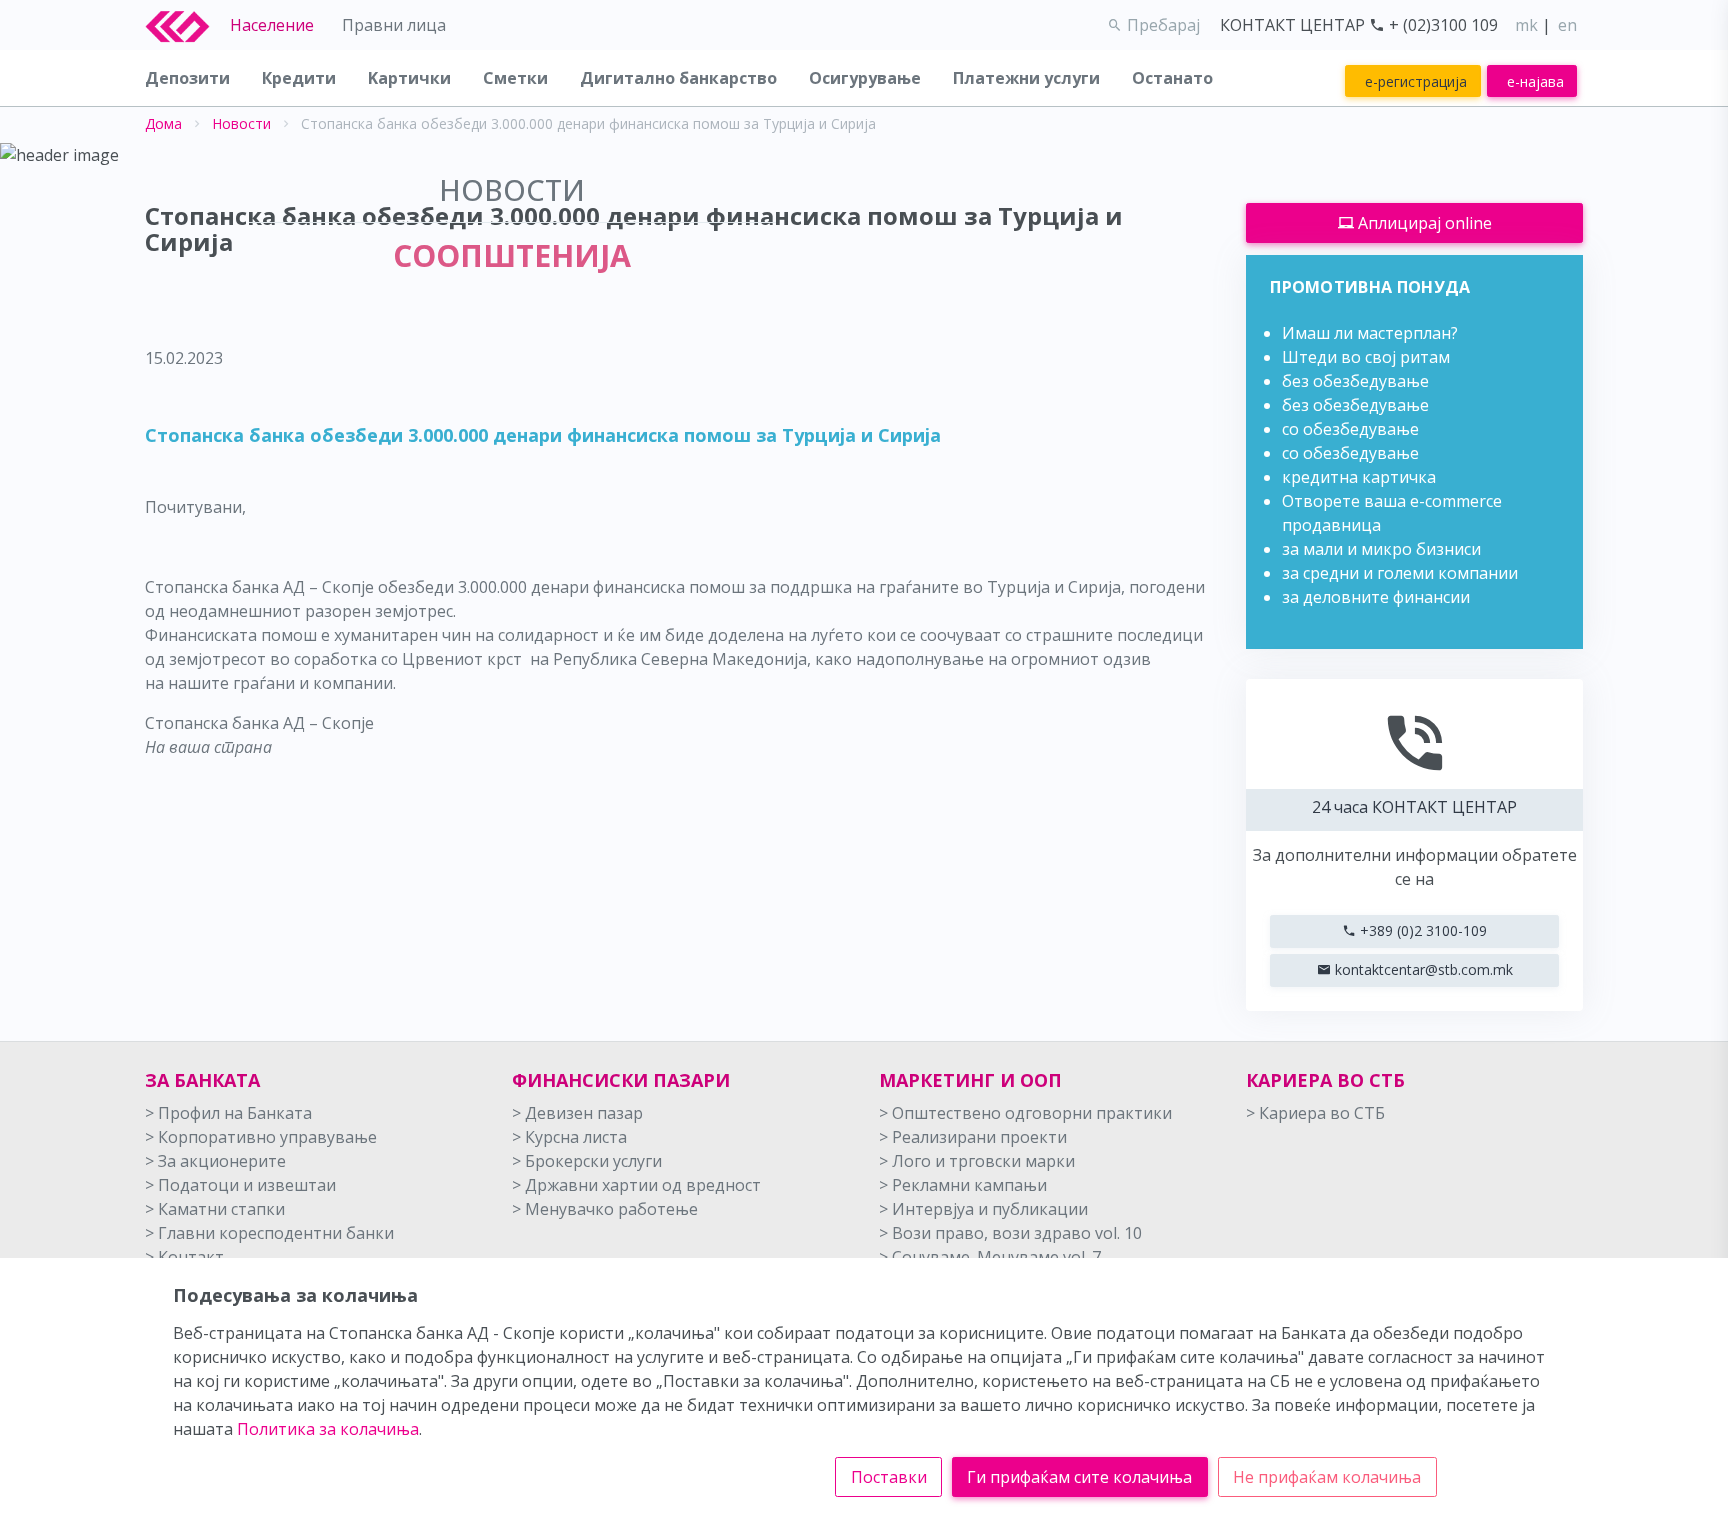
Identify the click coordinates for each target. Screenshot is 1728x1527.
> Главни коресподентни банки (269, 1233)
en (1567, 25)
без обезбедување (1355, 381)
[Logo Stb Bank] (188, 25)
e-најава (1535, 81)
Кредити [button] (299, 78)
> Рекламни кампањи (963, 1185)
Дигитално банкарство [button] (678, 78)
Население (272, 25)
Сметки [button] (515, 78)
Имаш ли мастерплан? (1370, 333)
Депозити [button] (187, 78)
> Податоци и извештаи (240, 1185)
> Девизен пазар (577, 1113)
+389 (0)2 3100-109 (1421, 930)
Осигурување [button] (865, 78)
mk (1526, 25)
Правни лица (394, 25)
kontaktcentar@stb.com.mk (1422, 969)
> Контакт (184, 1257)
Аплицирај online (1423, 223)
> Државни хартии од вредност (636, 1185)
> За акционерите (215, 1161)
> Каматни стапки (215, 1209)
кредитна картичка (1359, 477)
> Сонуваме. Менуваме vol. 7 (990, 1257)
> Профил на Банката (228, 1113)
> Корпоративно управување (261, 1137)
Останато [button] (1172, 78)
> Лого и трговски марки (977, 1161)
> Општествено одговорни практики (1025, 1113)
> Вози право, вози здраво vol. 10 (1010, 1233)
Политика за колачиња (328, 1429)
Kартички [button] (409, 78)
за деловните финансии (1376, 597)
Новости (241, 123)
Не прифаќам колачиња (1327, 1477)
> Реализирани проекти (973, 1137)
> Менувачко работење (605, 1209)
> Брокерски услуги (587, 1161)
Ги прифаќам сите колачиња (1079, 1477)
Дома (163, 123)
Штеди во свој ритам (1366, 357)
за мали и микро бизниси (1381, 549)
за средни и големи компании (1400, 573)
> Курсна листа (569, 1137)
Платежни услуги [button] (1026, 78)
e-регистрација (1416, 81)
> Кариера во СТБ (1315, 1113)
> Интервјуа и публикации (983, 1209)
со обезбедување (1350, 429)
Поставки (889, 1477)
